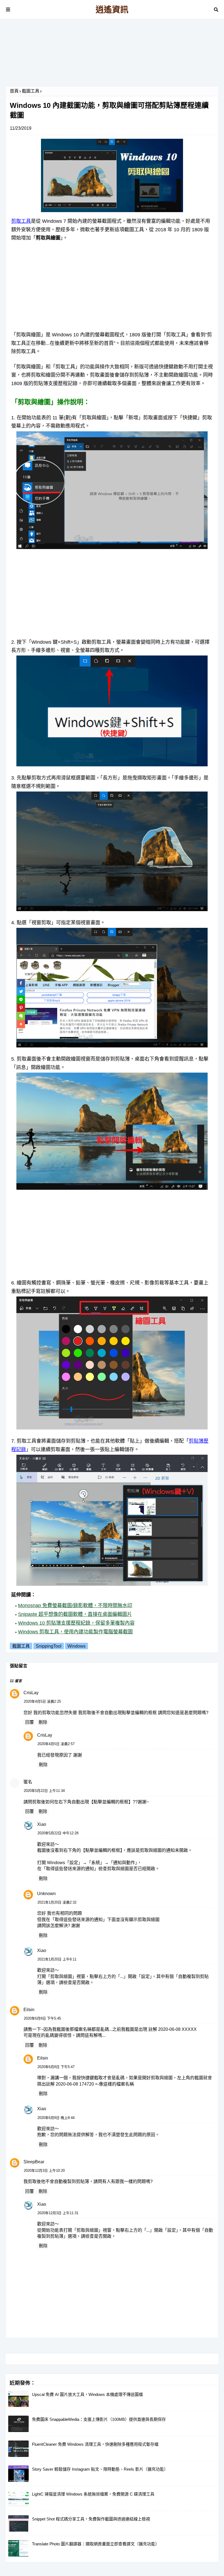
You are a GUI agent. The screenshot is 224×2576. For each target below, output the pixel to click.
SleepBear (34, 2162)
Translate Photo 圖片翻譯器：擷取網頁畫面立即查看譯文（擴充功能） (96, 2544)
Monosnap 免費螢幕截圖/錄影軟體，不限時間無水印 (75, 1605)
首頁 (14, 91)
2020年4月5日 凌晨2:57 (56, 1744)
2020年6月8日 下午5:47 (56, 2067)
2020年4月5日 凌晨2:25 (42, 1701)
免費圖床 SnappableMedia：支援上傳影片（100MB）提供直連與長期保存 (99, 2419)
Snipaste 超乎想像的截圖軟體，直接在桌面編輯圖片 (75, 1614)
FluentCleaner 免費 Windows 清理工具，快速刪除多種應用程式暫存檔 (95, 2444)
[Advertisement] (112, 55)
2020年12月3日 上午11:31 (58, 2213)
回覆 (30, 1722)
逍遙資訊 (112, 9)
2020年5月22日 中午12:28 (58, 1833)
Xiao (42, 1824)
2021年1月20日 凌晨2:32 (57, 1902)
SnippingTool (49, 1646)
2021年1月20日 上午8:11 (57, 1959)
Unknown (46, 1894)
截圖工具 (31, 91)
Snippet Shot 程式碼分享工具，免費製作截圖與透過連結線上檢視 (91, 2519)
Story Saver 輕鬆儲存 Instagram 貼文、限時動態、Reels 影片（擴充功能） (100, 2469)
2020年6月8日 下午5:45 (42, 2018)
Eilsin (29, 2010)
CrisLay (31, 1693)
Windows (76, 1646)
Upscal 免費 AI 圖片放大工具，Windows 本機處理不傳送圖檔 (87, 2394)
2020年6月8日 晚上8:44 (56, 2118)
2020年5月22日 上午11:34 (44, 1791)
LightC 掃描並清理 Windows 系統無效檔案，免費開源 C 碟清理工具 (93, 2494)
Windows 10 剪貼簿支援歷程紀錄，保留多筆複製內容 (76, 1623)
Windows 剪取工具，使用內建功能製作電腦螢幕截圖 (75, 1632)
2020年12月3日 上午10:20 (44, 2171)
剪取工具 (21, 221)
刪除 (43, 1722)
